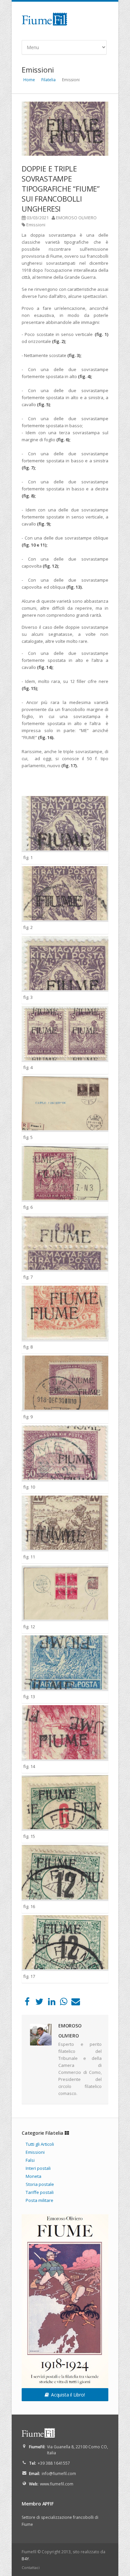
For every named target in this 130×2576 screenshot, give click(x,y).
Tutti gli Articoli (40, 2144)
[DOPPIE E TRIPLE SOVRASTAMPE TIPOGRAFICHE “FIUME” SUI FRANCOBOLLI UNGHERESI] (65, 129)
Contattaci (31, 2567)
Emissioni (36, 225)
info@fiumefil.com (59, 2474)
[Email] (76, 2003)
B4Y (25, 2559)
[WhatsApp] (63, 2003)
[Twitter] (39, 2003)
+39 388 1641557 (54, 2463)
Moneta (33, 2176)
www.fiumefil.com (57, 2484)
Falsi (30, 2160)
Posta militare (39, 2200)
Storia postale (40, 2184)
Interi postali (38, 2168)
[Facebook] (27, 2003)
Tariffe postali (40, 2192)
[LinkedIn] (51, 2003)
